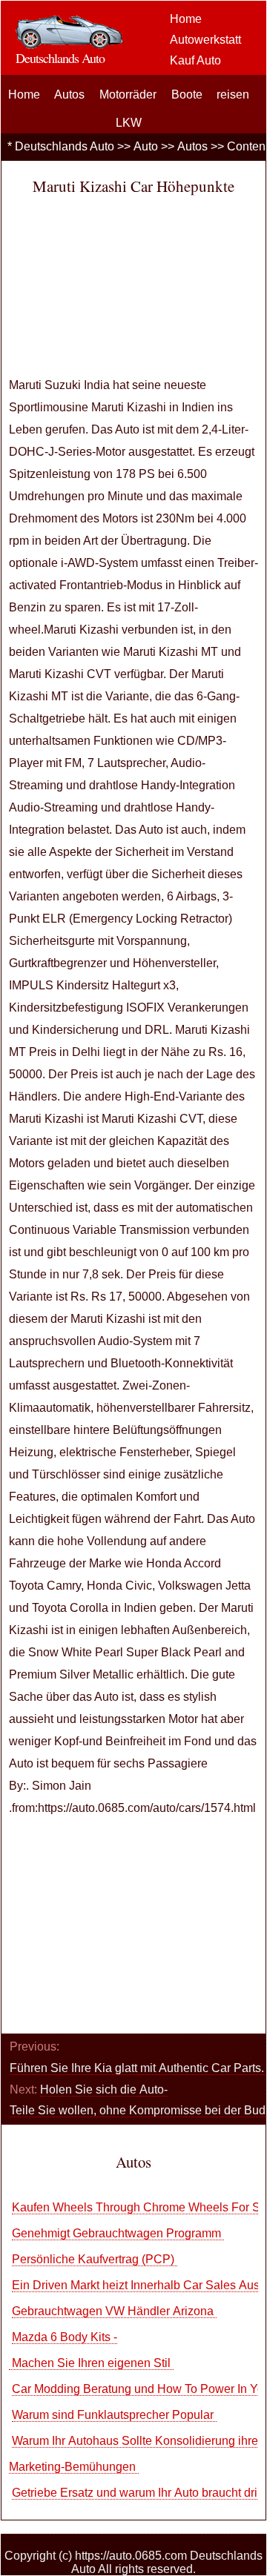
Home (186, 19)
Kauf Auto (195, 60)
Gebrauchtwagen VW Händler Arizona (114, 2311)
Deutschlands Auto (65, 146)
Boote (187, 94)
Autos (69, 94)
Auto (146, 146)
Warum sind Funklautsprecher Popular (114, 2415)
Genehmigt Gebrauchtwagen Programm (118, 2233)
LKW (129, 123)
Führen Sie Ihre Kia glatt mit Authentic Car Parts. (138, 2068)
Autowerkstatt (205, 40)
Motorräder (128, 94)
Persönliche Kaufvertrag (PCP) (95, 2259)
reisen (233, 94)
